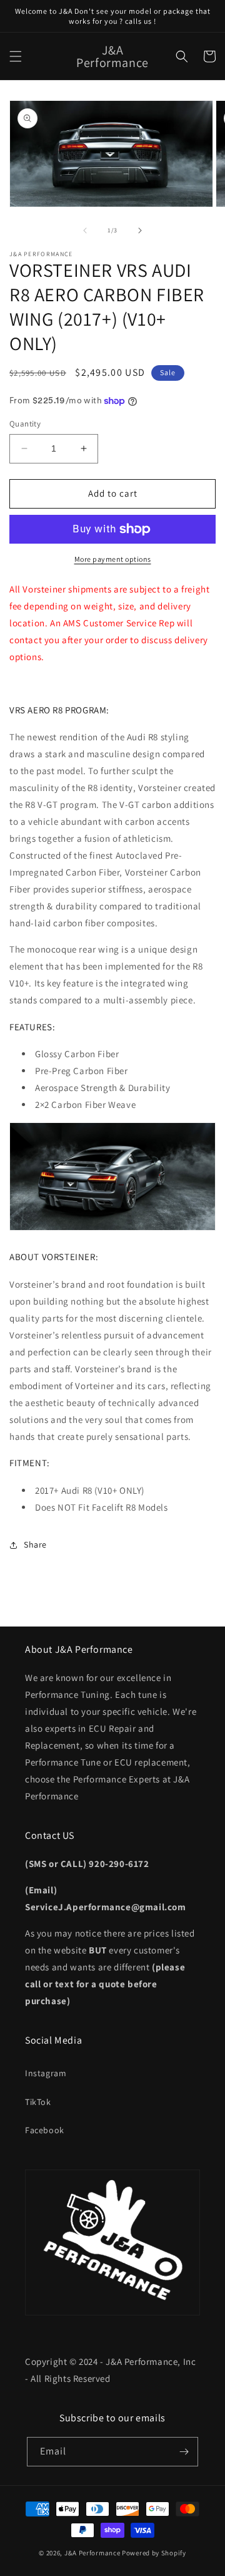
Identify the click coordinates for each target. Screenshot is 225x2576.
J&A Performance (93, 2553)
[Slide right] (140, 230)
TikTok (38, 2102)
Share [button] (35, 1544)
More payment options (113, 559)
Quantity (25, 424)
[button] (16, 56)
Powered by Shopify (154, 2553)
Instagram (46, 2073)
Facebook (45, 2130)
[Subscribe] (184, 2452)
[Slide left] (85, 230)
